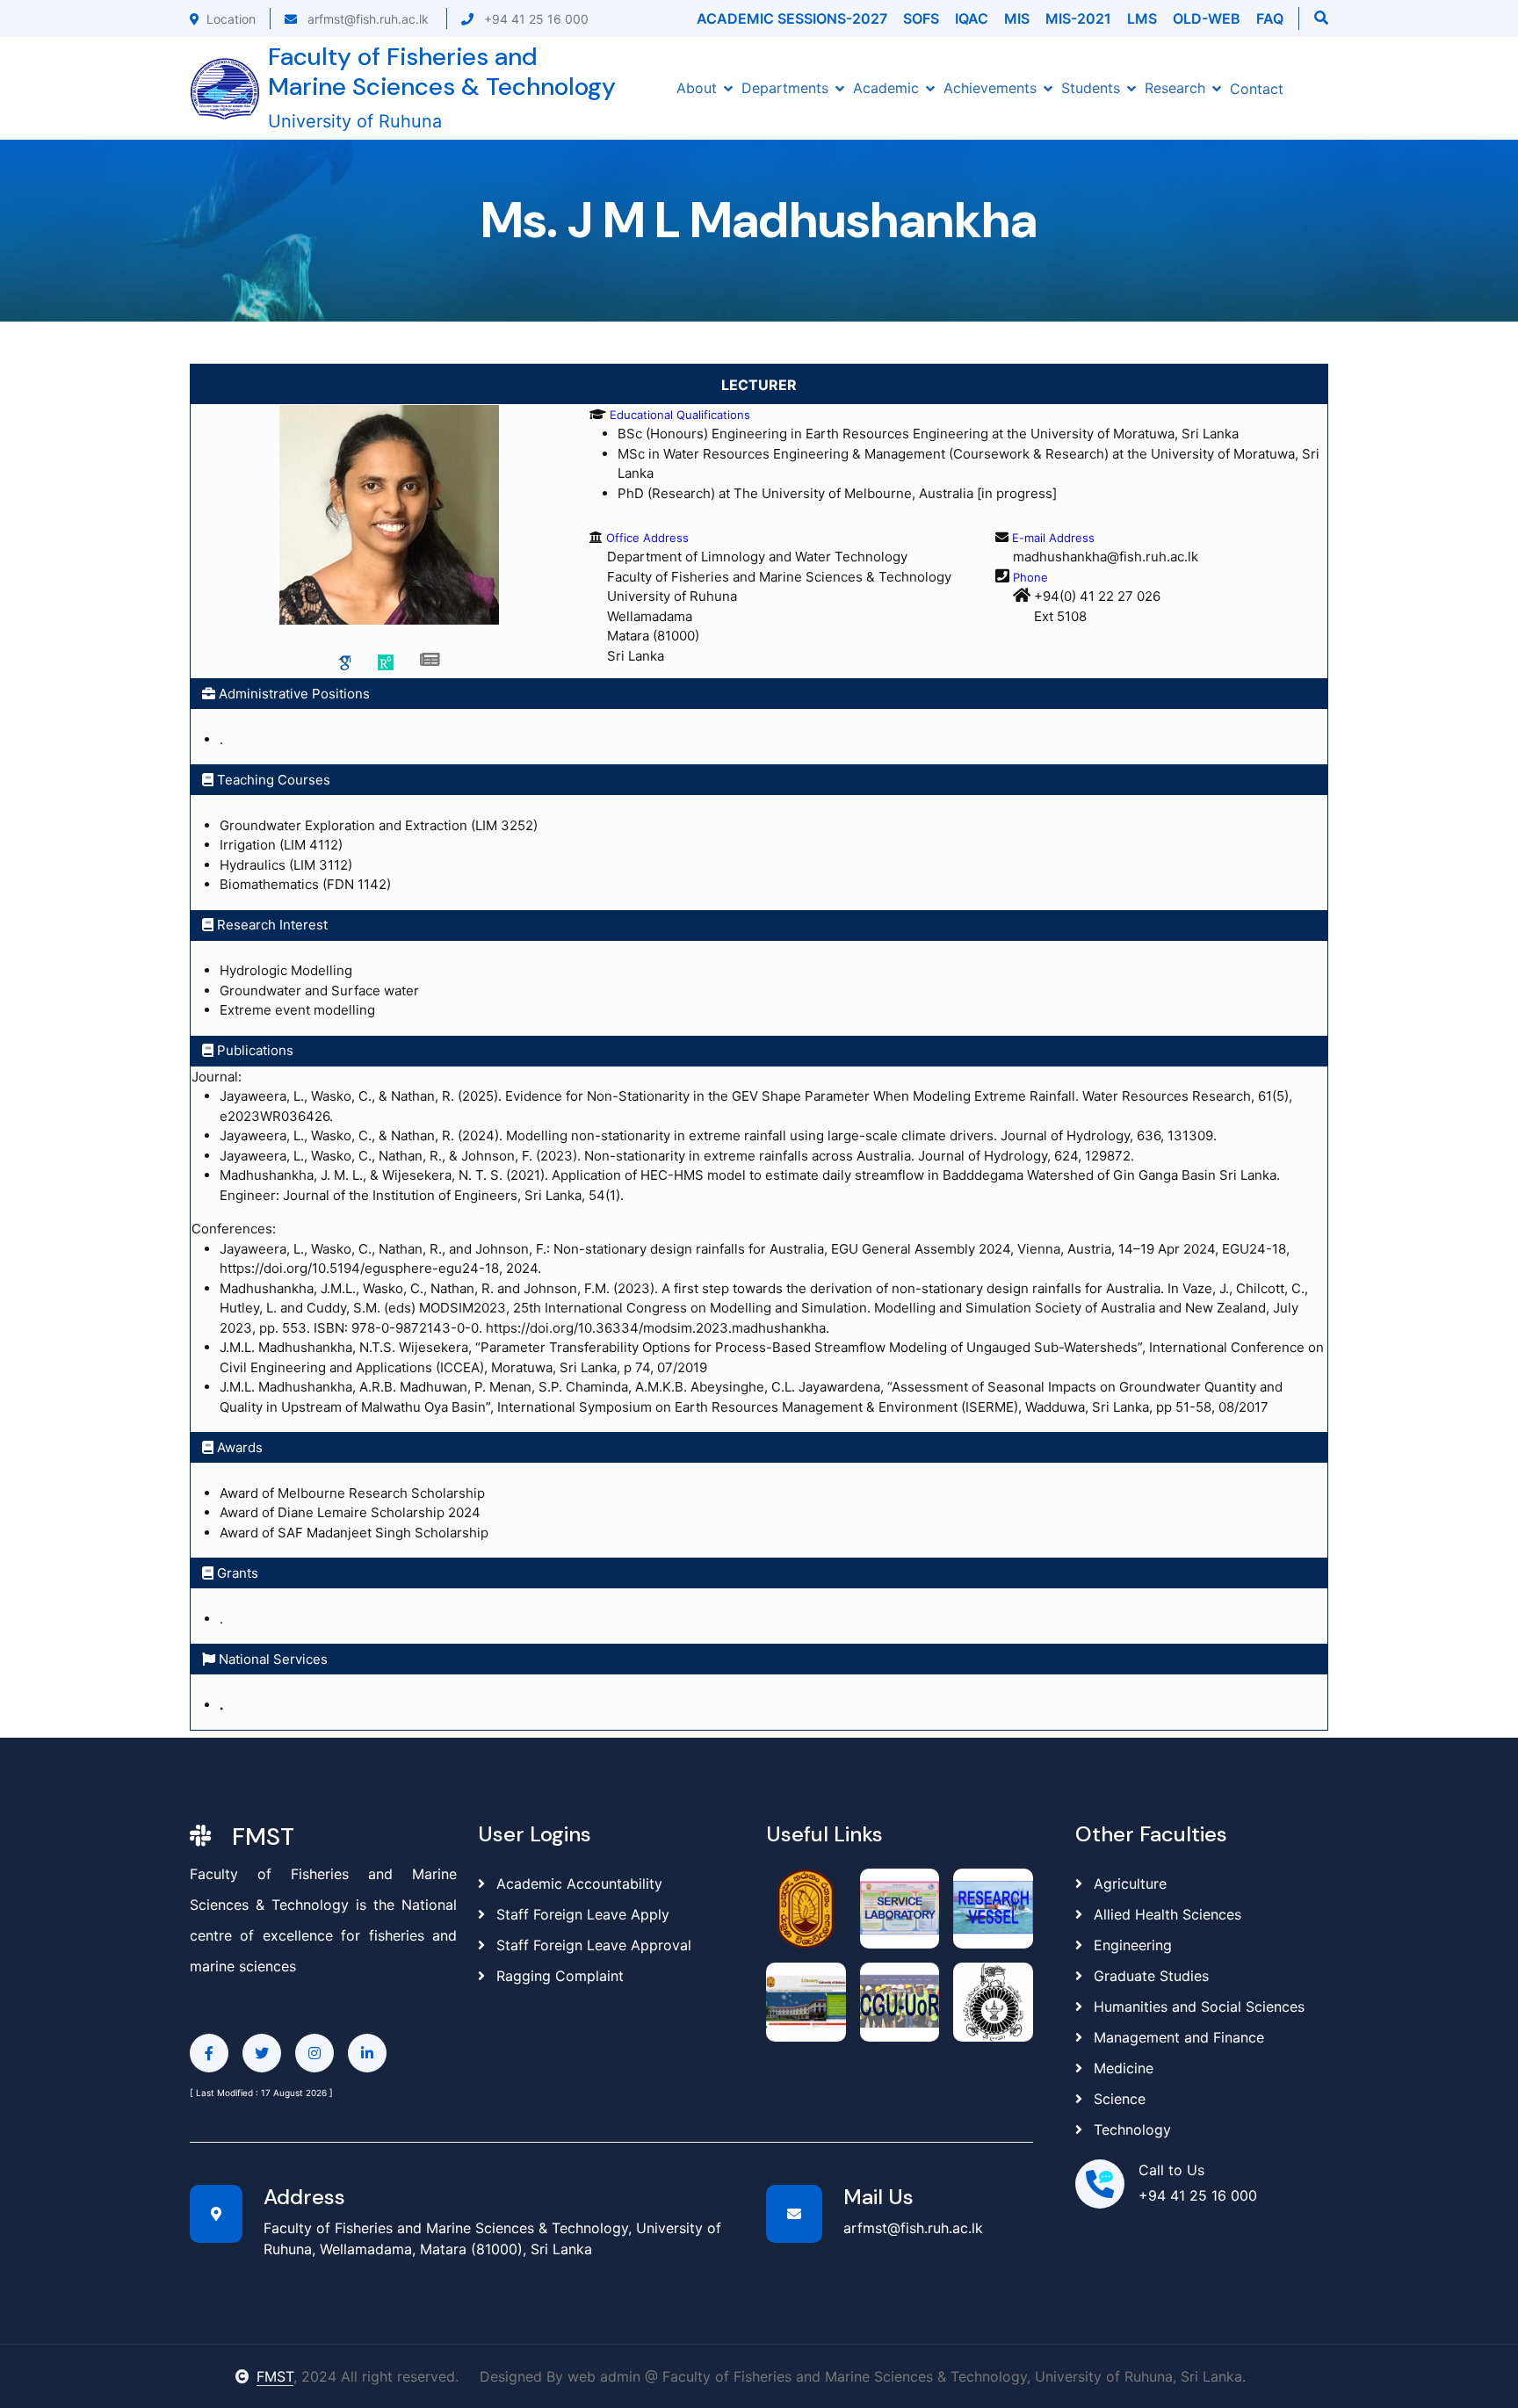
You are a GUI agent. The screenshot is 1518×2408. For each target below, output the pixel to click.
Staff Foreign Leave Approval (592, 1945)
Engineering (1133, 1945)
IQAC (972, 18)
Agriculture (1130, 1884)
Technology (1132, 2130)
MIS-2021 (1078, 18)
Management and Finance (1179, 2037)
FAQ (1270, 18)
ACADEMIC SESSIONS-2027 (792, 18)
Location (231, 19)
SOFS (921, 18)
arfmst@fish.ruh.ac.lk (366, 19)
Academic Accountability (577, 1884)
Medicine (1124, 2068)
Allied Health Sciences (1167, 1914)
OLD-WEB (1207, 18)
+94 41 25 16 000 (535, 19)
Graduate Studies (1151, 1976)
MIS (1017, 18)
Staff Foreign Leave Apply (581, 1914)
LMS (1142, 18)
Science (1120, 2099)
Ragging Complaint (558, 1976)
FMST (275, 2376)
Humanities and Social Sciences (1199, 2007)
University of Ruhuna (355, 121)
